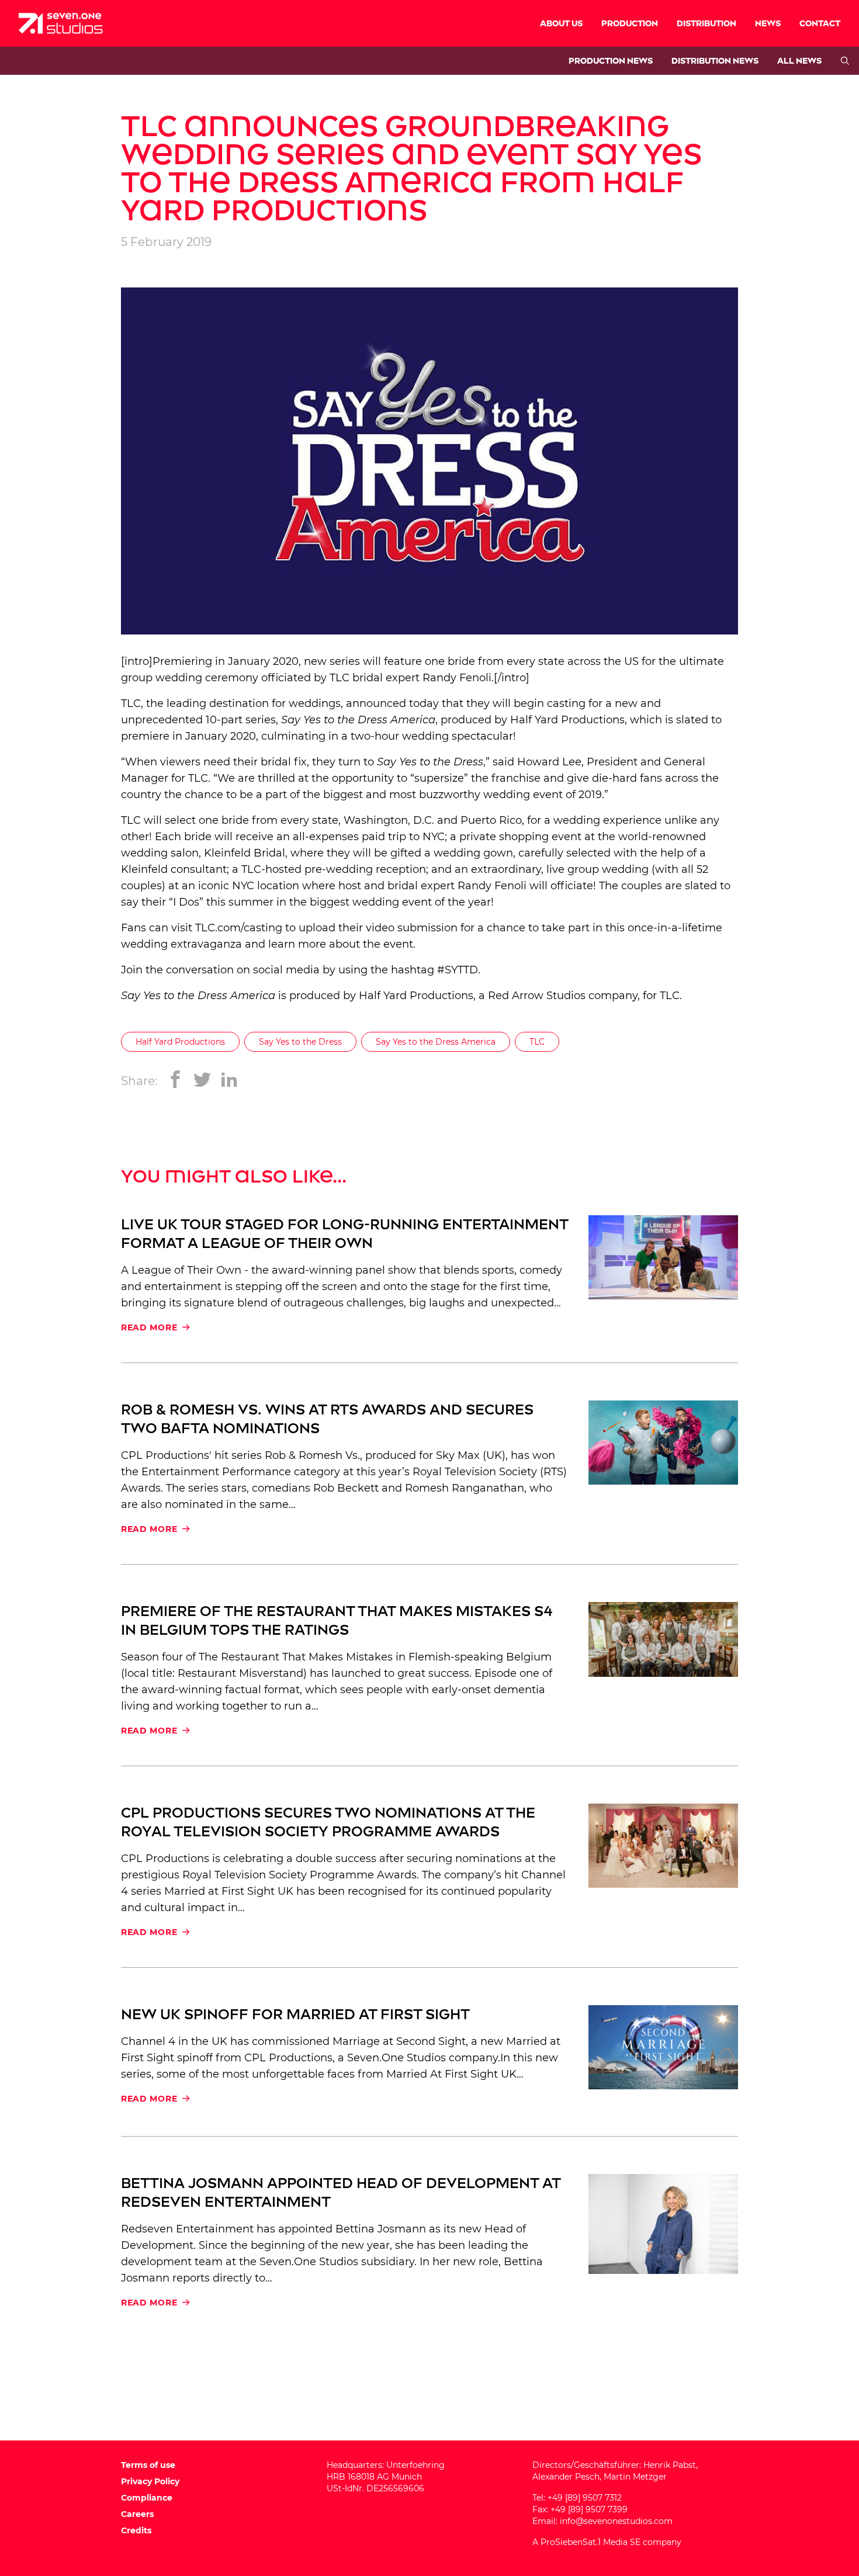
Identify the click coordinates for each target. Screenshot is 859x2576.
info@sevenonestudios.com (616, 2521)
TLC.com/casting (239, 928)
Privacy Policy (150, 2481)
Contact (820, 24)
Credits (136, 2530)
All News (799, 61)
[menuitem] (561, 23)
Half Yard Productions (567, 720)
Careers (137, 2514)
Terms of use (148, 2465)
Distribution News (715, 61)
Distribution (706, 24)
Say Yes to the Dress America (436, 1042)
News (768, 24)
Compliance (147, 2498)
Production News (611, 61)
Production (630, 24)
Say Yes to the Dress (300, 1042)
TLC (537, 1042)
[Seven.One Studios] (61, 23)
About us (561, 24)
